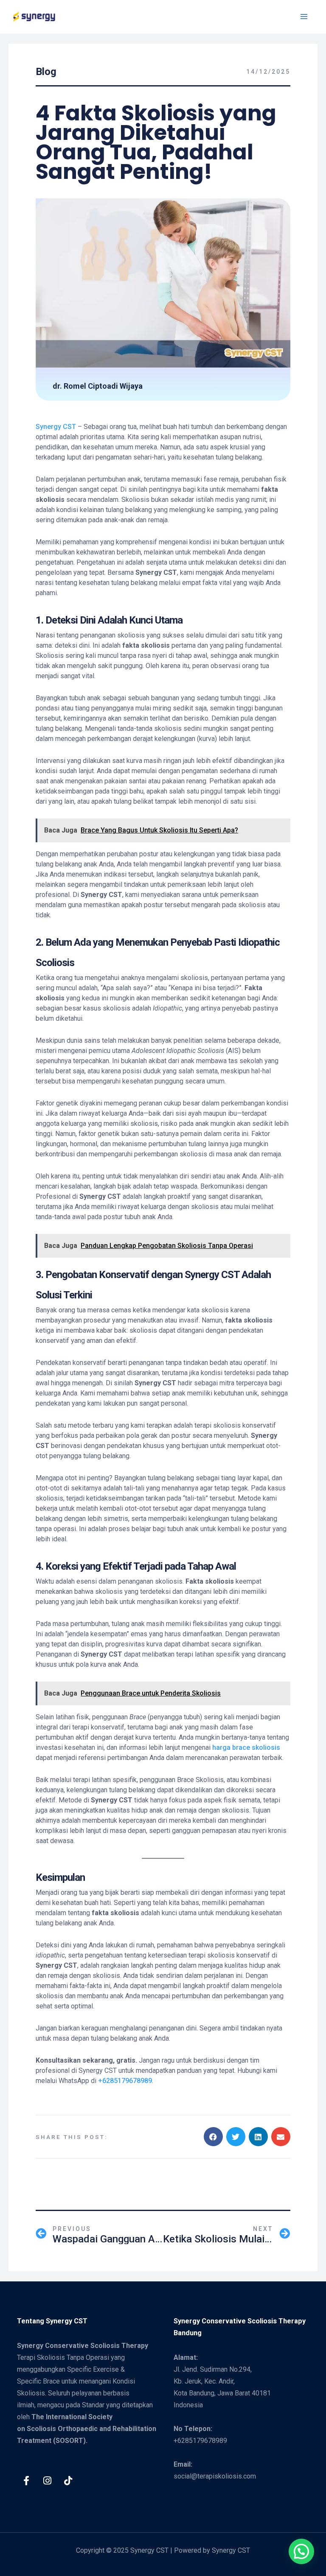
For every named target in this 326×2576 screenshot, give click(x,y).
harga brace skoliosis (246, 1748)
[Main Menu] (304, 17)
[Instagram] (47, 2481)
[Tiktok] (68, 2481)
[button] (213, 2137)
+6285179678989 (125, 2081)
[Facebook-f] (26, 2481)
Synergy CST (56, 427)
